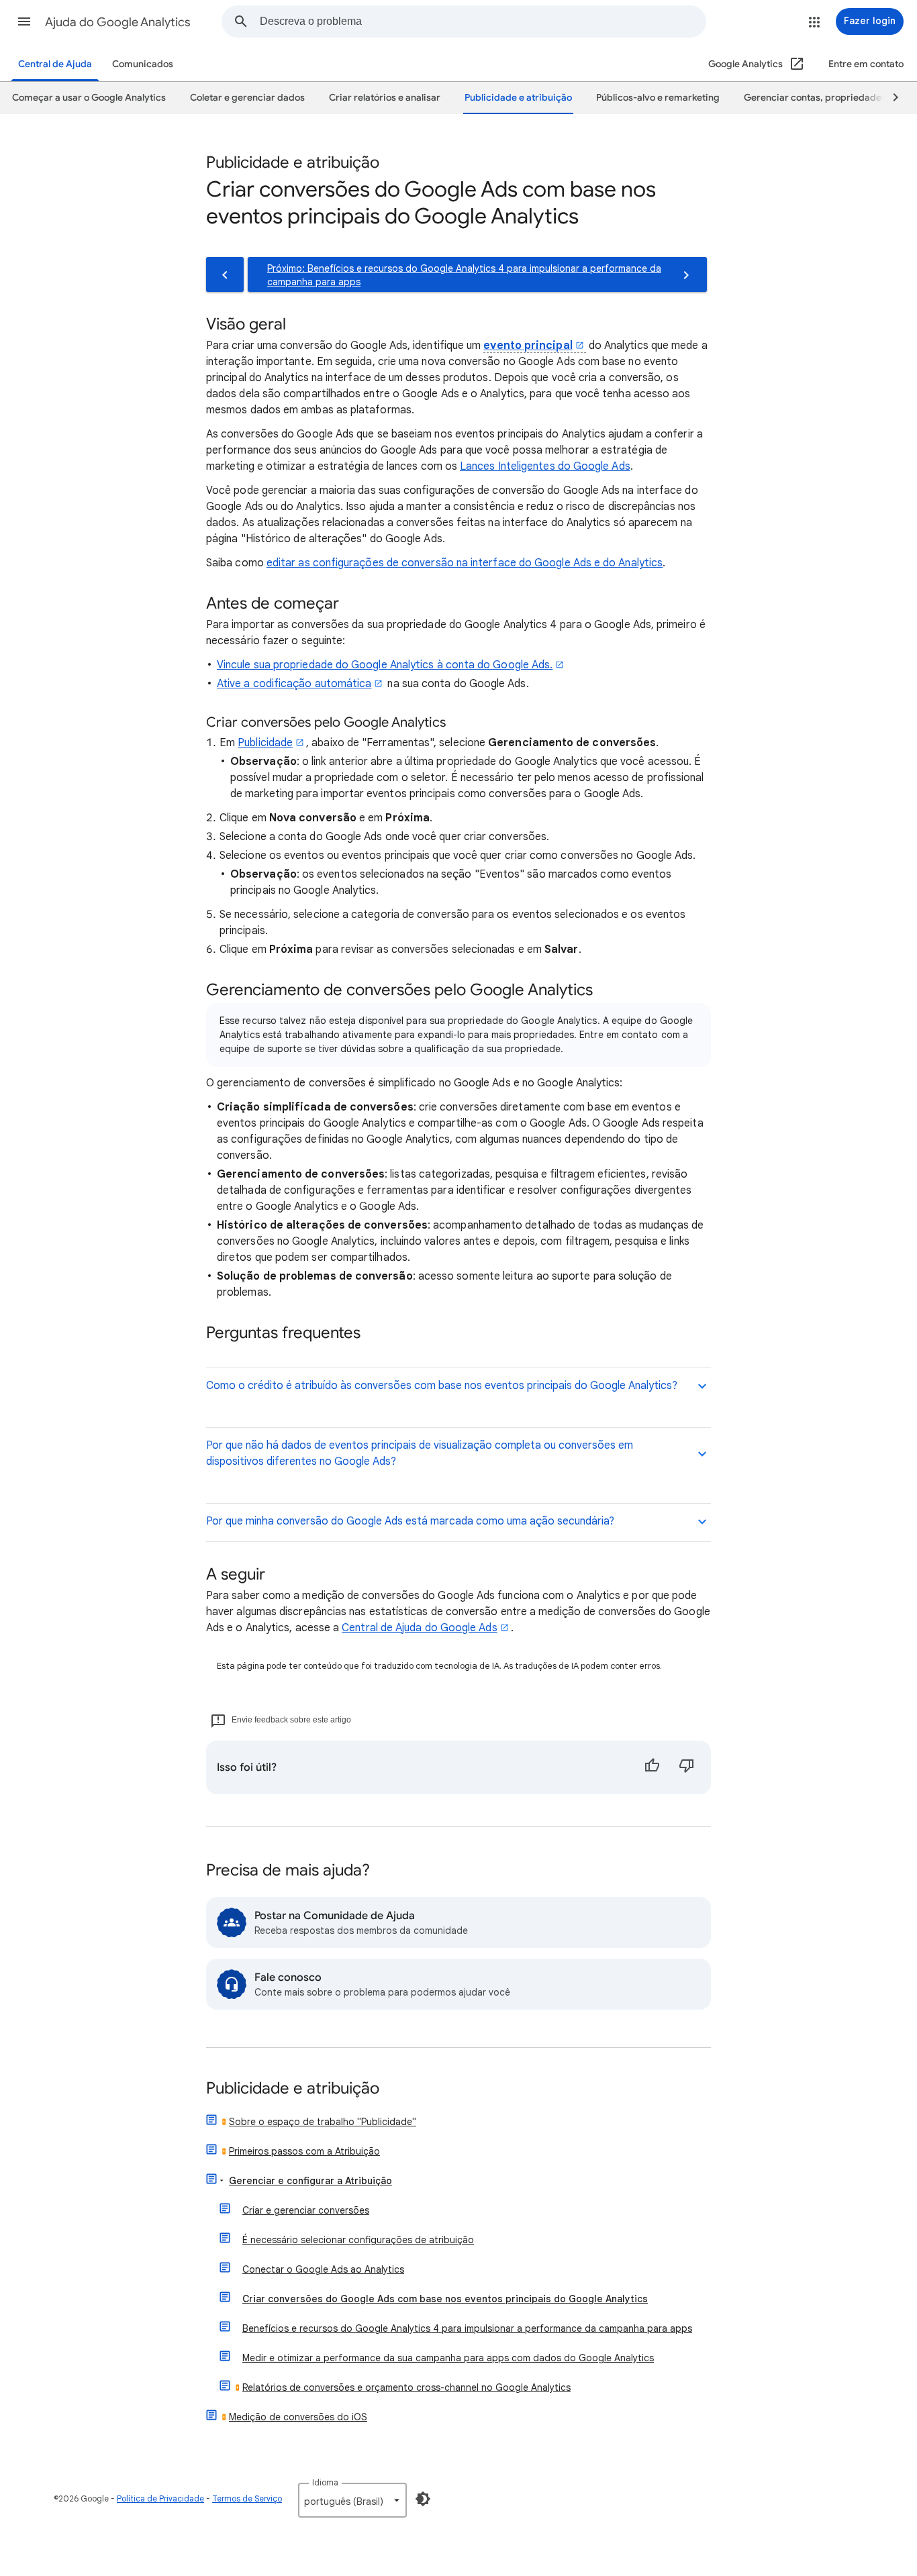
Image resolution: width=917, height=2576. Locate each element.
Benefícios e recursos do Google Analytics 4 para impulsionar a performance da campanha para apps (467, 2328)
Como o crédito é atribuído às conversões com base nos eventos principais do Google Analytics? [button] (442, 1386)
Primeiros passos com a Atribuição (304, 2151)
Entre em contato (866, 64)
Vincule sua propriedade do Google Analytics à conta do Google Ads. (385, 665)
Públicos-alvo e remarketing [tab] (658, 98)
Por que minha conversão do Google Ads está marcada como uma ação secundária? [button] (410, 1521)
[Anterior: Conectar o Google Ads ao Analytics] (225, 274)
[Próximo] (889, 98)
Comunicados (143, 64)
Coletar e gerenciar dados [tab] (247, 98)
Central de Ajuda (55, 64)
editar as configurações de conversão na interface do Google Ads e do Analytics (465, 563)
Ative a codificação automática (294, 684)
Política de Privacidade (160, 2498)
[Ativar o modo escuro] (423, 2499)
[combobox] (483, 21)
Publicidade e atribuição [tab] (518, 98)
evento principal (528, 346)
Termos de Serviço (247, 2498)
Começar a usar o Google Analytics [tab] (89, 98)
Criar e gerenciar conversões (306, 2210)
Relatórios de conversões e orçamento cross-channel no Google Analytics (406, 2387)
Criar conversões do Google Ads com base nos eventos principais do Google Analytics (445, 2299)
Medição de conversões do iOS (298, 2417)
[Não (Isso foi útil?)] (687, 1767)
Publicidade (265, 743)
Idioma (325, 2482)
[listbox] (352, 2500)
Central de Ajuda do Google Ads (419, 1628)
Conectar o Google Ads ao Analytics (323, 2269)
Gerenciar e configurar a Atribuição (310, 2181)
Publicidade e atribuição (293, 2089)
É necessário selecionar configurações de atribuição (358, 2240)
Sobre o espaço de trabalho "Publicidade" (323, 2122)
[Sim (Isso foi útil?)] (652, 1767)
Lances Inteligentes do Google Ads (545, 466)
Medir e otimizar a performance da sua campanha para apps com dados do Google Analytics (448, 2358)
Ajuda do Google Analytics (118, 22)
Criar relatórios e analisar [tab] (385, 98)
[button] (24, 21)
